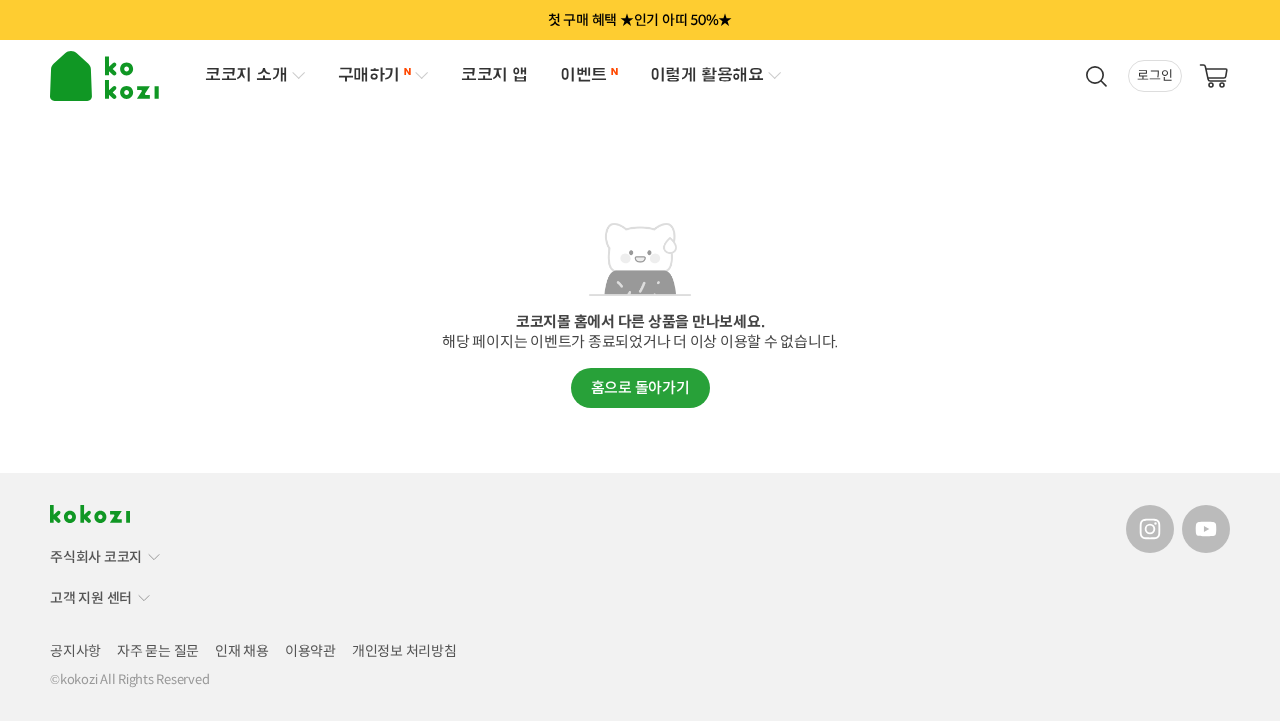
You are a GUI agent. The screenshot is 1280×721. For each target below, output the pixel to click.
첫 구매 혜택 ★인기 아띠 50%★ (640, 20)
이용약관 (310, 651)
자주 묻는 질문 (158, 651)
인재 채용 (242, 651)
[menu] (107, 76)
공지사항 (75, 651)
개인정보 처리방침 (404, 651)
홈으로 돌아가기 (640, 387)
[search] (1096, 76)
